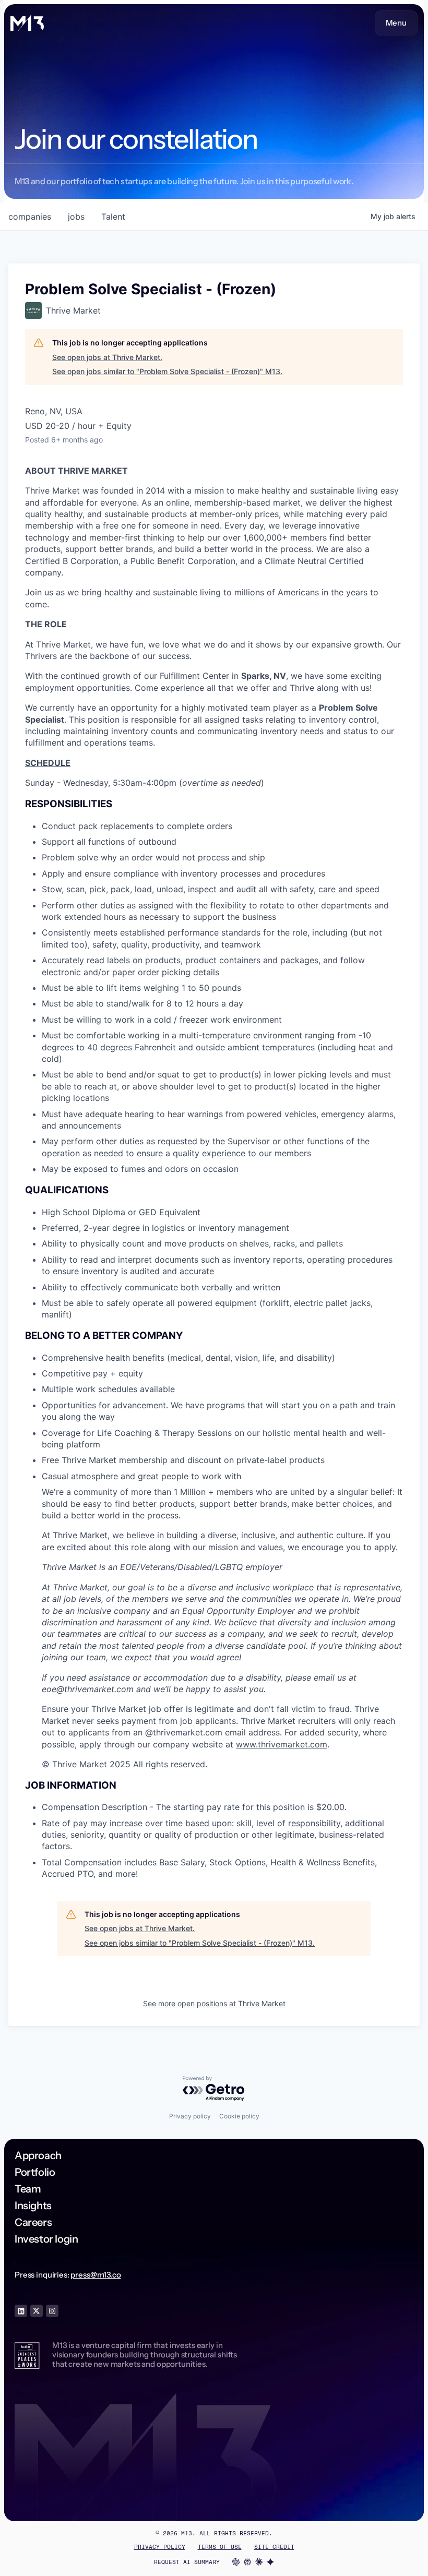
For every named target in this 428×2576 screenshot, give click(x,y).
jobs (76, 217)
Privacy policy (190, 2116)
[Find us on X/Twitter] (37, 2311)
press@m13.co (96, 2275)
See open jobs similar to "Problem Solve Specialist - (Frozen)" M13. (167, 371)
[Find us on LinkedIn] (21, 2311)
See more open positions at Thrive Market (214, 2003)
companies (30, 217)
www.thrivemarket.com (282, 1744)
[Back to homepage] (27, 23)
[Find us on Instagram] (52, 2311)
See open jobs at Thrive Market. (107, 357)
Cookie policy (239, 2116)
